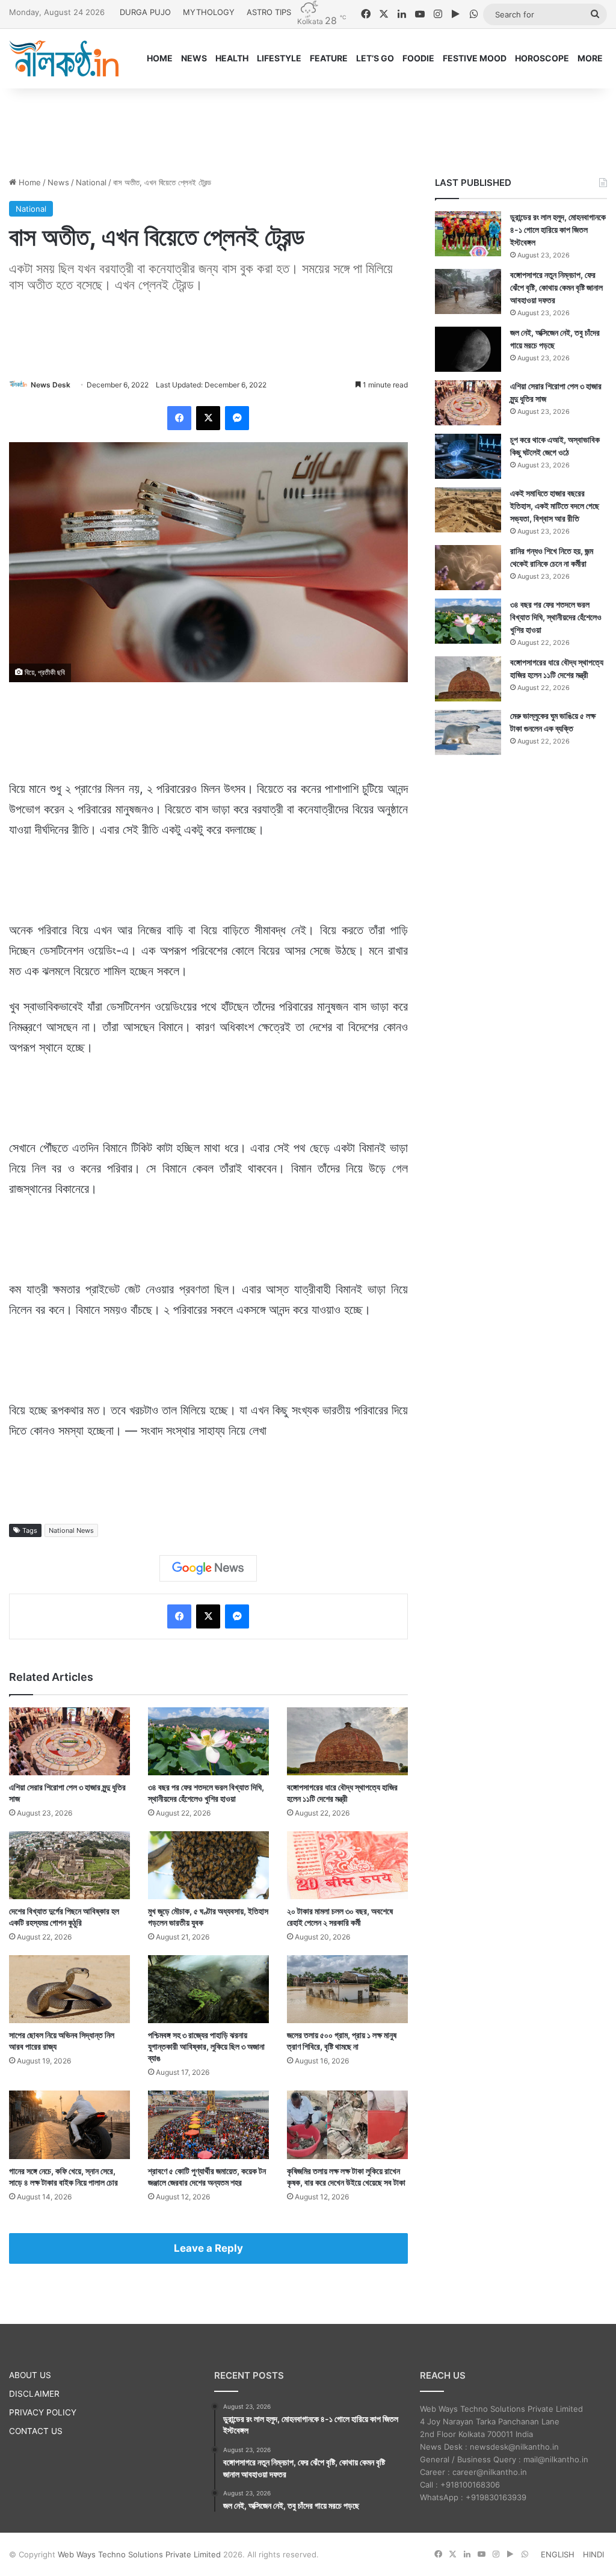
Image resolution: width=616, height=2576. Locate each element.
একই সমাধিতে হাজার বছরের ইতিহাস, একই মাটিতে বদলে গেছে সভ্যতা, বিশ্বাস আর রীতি (555, 506)
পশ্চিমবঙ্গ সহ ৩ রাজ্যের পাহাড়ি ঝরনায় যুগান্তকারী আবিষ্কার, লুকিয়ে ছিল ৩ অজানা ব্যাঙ (206, 2046)
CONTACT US (36, 2431)
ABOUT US (30, 2375)
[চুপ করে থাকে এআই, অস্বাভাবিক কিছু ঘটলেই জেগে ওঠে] (468, 456)
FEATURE (329, 58)
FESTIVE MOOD (475, 58)
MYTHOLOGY (209, 12)
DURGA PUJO (145, 12)
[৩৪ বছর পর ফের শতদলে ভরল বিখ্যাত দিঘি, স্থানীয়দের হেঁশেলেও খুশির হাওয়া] (208, 1741)
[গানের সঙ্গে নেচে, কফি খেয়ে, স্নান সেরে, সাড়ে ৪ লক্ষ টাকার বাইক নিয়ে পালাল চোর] (69, 2125)
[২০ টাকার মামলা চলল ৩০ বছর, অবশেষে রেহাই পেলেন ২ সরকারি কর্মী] (347, 1865)
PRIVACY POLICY (43, 2412)
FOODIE (418, 58)
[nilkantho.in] (64, 58)
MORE (590, 58)
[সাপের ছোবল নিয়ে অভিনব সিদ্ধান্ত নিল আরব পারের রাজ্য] (69, 1989)
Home (29, 182)
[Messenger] (237, 418)
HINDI (593, 2554)
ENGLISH (558, 2554)
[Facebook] (179, 418)
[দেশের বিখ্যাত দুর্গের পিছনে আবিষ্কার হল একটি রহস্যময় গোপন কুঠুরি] (69, 1865)
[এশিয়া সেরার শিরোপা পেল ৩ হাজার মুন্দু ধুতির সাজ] (69, 1741)
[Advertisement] (308, 128)
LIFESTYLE (279, 58)
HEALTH (232, 58)
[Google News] (208, 1568)
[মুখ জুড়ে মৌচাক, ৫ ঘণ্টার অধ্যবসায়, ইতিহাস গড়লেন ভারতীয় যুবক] (208, 1865)
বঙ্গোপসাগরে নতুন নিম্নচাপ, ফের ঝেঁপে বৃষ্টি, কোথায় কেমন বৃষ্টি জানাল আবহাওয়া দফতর (556, 287)
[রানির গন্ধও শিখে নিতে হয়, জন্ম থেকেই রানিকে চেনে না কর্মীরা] (468, 568)
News (58, 182)
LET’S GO (375, 58)
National (91, 182)
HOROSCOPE (542, 58)
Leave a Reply (208, 2248)
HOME (160, 58)
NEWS (194, 58)
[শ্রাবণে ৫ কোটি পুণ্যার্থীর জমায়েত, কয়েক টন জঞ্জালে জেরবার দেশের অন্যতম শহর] (208, 2125)
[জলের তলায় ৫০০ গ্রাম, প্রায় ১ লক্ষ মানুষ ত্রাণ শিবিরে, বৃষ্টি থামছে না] (347, 1989)
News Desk (51, 385)
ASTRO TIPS (269, 12)
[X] (208, 418)
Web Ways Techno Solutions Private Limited (139, 2554)
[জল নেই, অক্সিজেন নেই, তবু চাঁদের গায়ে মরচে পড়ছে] (468, 349)
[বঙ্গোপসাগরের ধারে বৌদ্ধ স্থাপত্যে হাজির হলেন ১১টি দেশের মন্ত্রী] (347, 1741)
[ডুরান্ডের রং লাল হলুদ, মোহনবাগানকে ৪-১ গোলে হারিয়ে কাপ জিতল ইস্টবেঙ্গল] (468, 234)
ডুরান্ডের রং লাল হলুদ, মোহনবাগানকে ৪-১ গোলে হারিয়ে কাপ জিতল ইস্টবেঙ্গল (558, 230)
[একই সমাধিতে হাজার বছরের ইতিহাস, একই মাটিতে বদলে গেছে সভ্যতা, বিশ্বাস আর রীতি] (468, 510)
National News (71, 1530)
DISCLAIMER (34, 2394)
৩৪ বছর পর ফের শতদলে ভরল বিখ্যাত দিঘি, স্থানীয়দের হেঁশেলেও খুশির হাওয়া (556, 617)
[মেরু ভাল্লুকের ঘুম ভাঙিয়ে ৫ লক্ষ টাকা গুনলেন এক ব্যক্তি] (468, 732)
